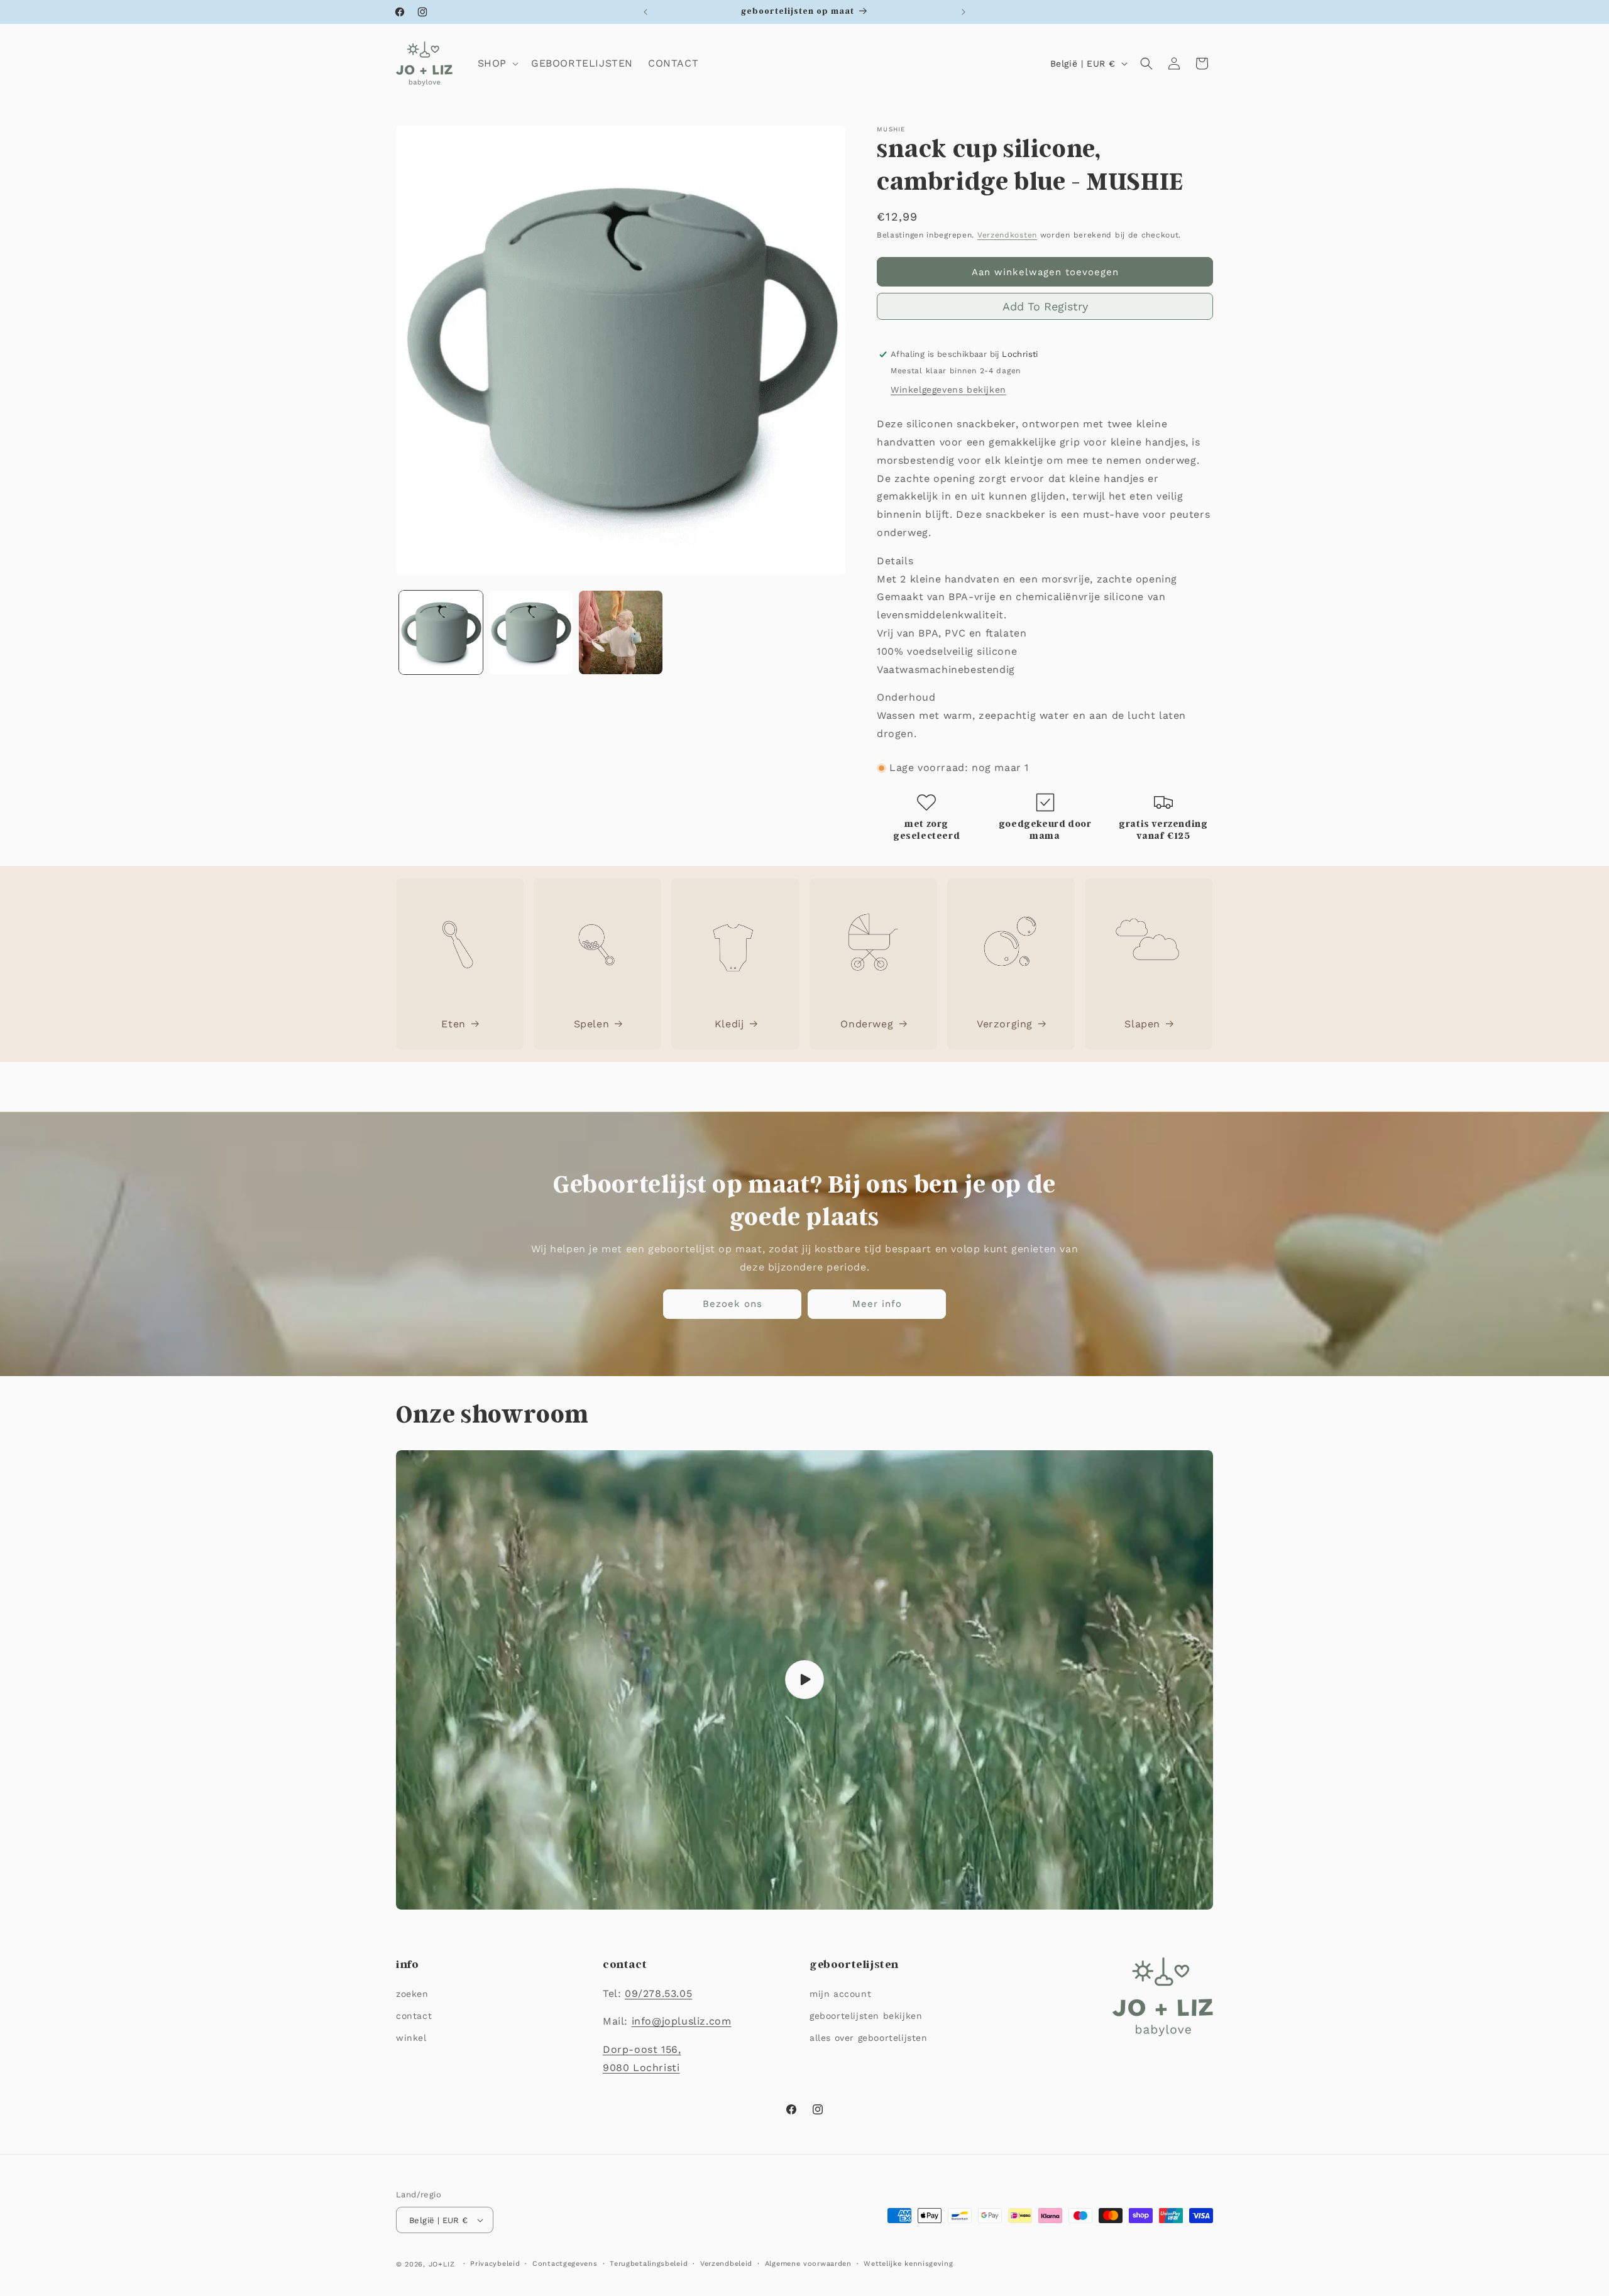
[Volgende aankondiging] (964, 12)
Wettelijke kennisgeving (908, 2264)
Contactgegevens (565, 2264)
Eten (453, 1024)
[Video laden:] (804, 1680)
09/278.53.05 (658, 1993)
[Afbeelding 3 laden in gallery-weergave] (621, 632)
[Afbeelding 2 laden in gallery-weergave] (531, 632)
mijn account (840, 1994)
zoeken (412, 1994)
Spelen (592, 1024)
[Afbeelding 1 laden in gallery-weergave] (441, 632)
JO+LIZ (442, 2264)
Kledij (729, 1024)
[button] (497, 64)
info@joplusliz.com (682, 2021)
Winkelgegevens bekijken (948, 390)
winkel (411, 2038)
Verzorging (1005, 1024)
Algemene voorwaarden (808, 2264)
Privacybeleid (495, 2264)
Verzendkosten (1007, 235)
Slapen (1142, 1024)
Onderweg (867, 1024)
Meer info (877, 1304)
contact (414, 2016)
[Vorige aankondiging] (645, 12)
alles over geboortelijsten (869, 2038)
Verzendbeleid (726, 2264)
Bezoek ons (733, 1304)
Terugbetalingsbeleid (649, 2264)
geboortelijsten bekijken (866, 2016)
